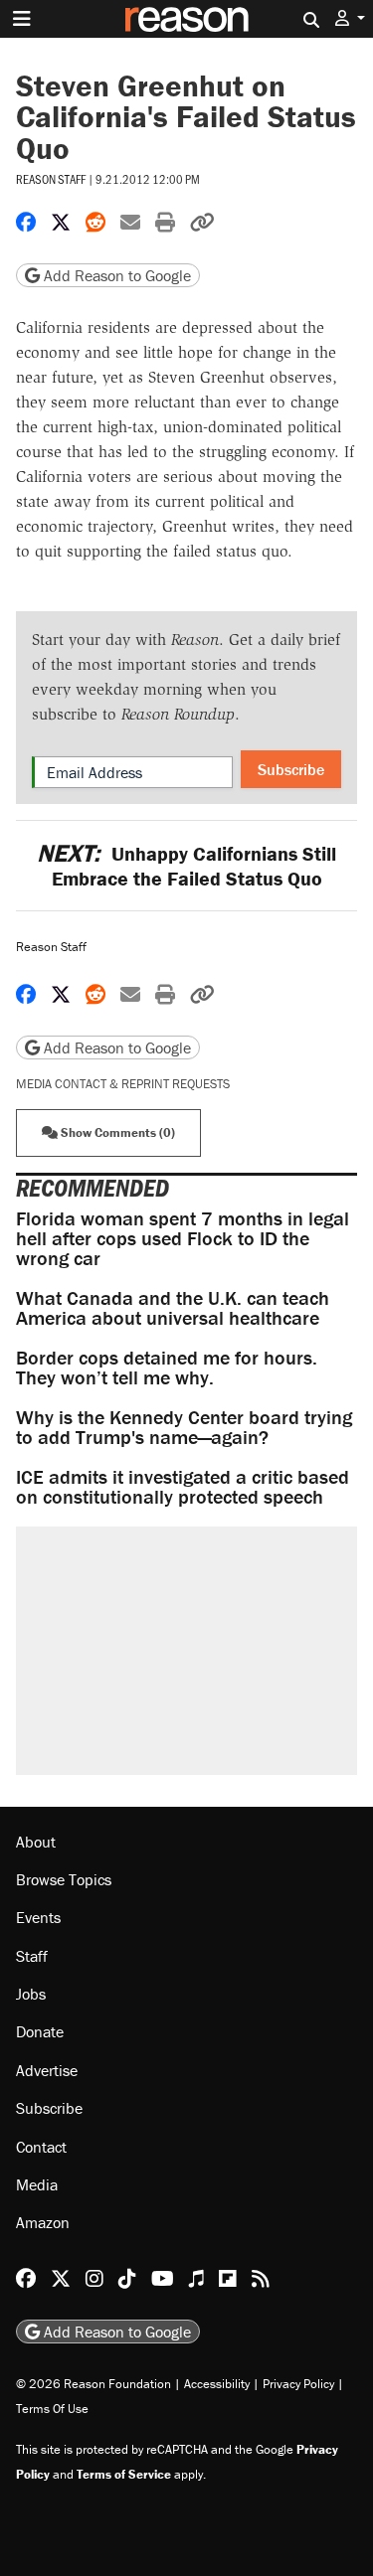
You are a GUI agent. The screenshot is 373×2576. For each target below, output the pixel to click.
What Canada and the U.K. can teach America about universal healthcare (173, 1307)
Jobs (31, 1994)
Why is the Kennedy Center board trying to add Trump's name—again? (184, 1427)
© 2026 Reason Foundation (93, 2384)
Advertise (47, 2070)
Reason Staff (51, 179)
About (36, 1842)
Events (38, 1917)
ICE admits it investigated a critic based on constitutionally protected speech (183, 1486)
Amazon (43, 2222)
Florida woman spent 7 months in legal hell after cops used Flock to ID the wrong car (183, 1238)
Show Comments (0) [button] (116, 1132)
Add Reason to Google (115, 275)
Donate (40, 2031)
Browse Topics (64, 1879)
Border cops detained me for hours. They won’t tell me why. (167, 1367)
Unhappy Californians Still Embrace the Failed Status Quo (186, 866)
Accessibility (217, 2384)
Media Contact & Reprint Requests (123, 1084)
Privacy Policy (298, 2384)
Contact (41, 2147)
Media (37, 2184)
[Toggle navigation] (22, 19)
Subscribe (291, 769)
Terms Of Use (52, 2409)
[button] (350, 18)
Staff (32, 1956)
